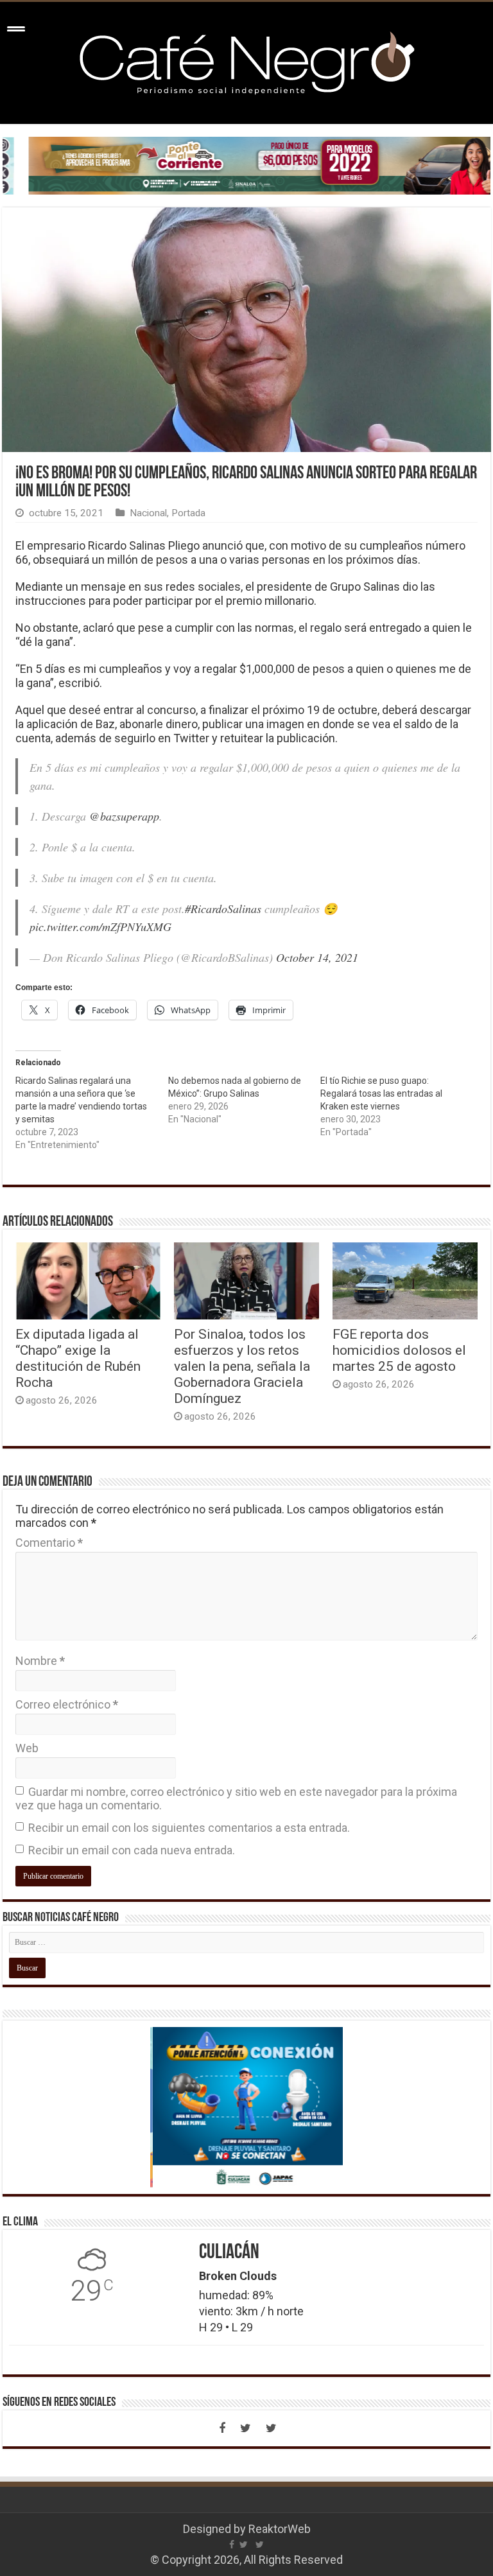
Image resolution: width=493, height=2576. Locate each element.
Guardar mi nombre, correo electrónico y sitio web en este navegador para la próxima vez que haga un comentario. (236, 1798)
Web (27, 1748)
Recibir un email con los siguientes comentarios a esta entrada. (189, 1828)
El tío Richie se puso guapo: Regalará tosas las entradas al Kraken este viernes (381, 1093)
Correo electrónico (67, 1704)
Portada (188, 513)
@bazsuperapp (124, 816)
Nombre (40, 1661)
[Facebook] (222, 2428)
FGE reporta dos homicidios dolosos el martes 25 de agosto (399, 1350)
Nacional (148, 513)
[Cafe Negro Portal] (246, 60)
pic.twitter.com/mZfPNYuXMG (100, 927)
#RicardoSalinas (223, 909)
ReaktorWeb (280, 2529)
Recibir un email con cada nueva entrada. (132, 1850)
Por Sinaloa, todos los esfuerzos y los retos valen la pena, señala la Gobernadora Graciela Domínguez (242, 1366)
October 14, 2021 (317, 957)
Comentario (49, 1543)
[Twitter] (245, 2428)
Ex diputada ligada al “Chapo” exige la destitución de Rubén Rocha (78, 1358)
